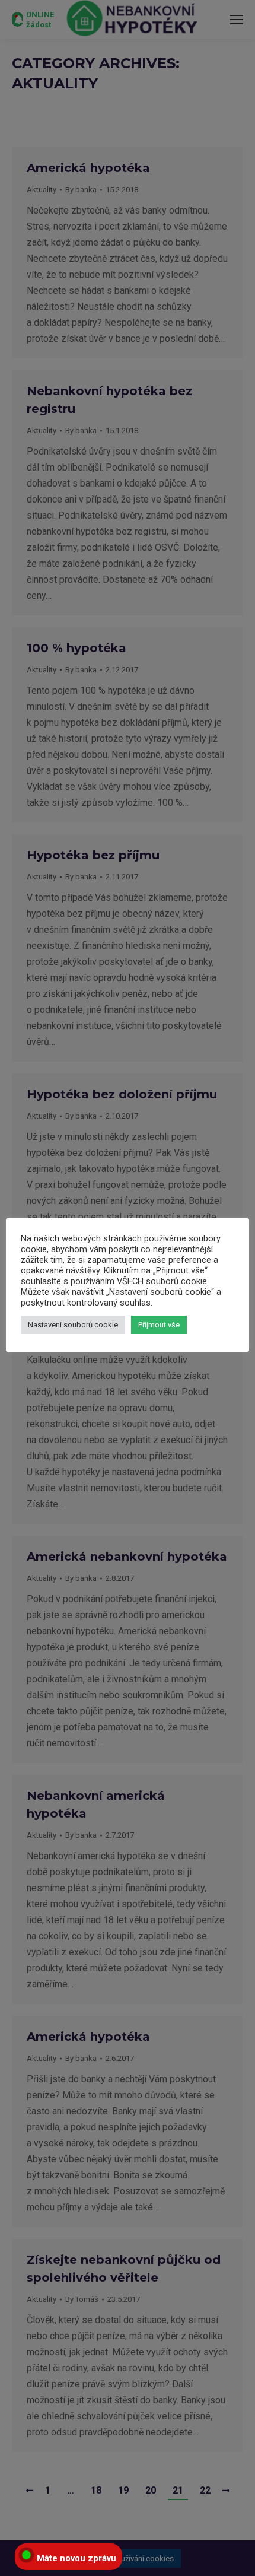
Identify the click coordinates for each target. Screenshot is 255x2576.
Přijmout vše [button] (159, 1325)
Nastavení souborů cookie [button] (73, 1325)
